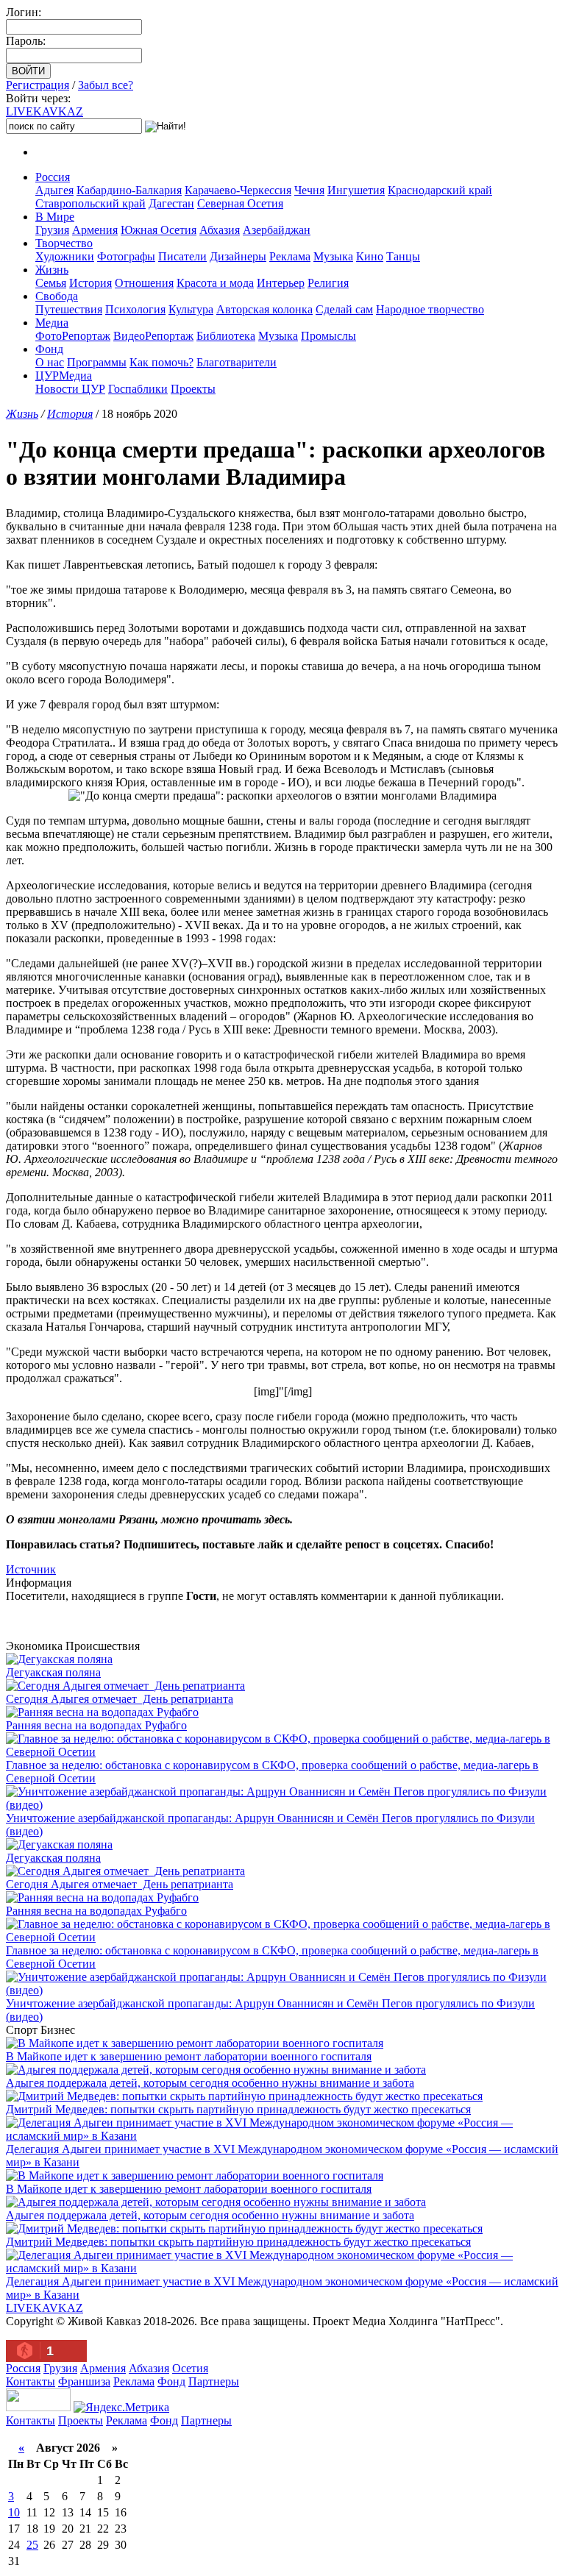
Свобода (57, 296)
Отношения (144, 283)
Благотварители (237, 362)
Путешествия (69, 309)
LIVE (45, 111)
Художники (65, 256)
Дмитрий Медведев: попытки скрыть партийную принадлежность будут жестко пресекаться (238, 2109)
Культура (191, 309)
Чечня (309, 190)
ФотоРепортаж (73, 336)
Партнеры (214, 2381)
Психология (135, 309)
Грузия (52, 230)
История (90, 283)
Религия (328, 283)
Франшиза (84, 2381)
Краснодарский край (440, 190)
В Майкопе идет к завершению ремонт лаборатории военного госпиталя (189, 2056)
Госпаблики (138, 389)
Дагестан (171, 203)
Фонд (49, 349)
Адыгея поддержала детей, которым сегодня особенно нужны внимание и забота (210, 2083)
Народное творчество (430, 309)
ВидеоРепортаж (153, 336)
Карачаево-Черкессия (238, 190)
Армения (95, 230)
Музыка (333, 256)
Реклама (290, 256)
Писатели (182, 256)
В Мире (55, 217)
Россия (53, 177)
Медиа (52, 323)
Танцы (403, 256)
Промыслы (328, 336)
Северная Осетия (240, 203)
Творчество (64, 243)
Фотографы (126, 256)
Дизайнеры (238, 256)
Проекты (193, 389)
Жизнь (52, 270)
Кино (370, 256)
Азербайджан (277, 230)
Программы (97, 362)
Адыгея (54, 190)
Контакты (31, 2381)
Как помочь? (161, 362)
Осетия (190, 2368)
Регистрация (38, 85)
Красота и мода (215, 283)
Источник (31, 1569)
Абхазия (220, 230)
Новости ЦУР (70, 389)
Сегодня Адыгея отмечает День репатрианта (120, 1699)
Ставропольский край (90, 203)
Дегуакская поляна (53, 1672)
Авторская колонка (264, 309)
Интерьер (281, 283)
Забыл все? (106, 85)
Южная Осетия (159, 230)
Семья (51, 283)
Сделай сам (344, 309)
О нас (50, 362)
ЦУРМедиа (64, 376)
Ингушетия (356, 190)
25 (32, 2545)
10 (14, 2512)
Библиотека (226, 336)
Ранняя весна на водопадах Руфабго (96, 1725)
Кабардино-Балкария (129, 190)
